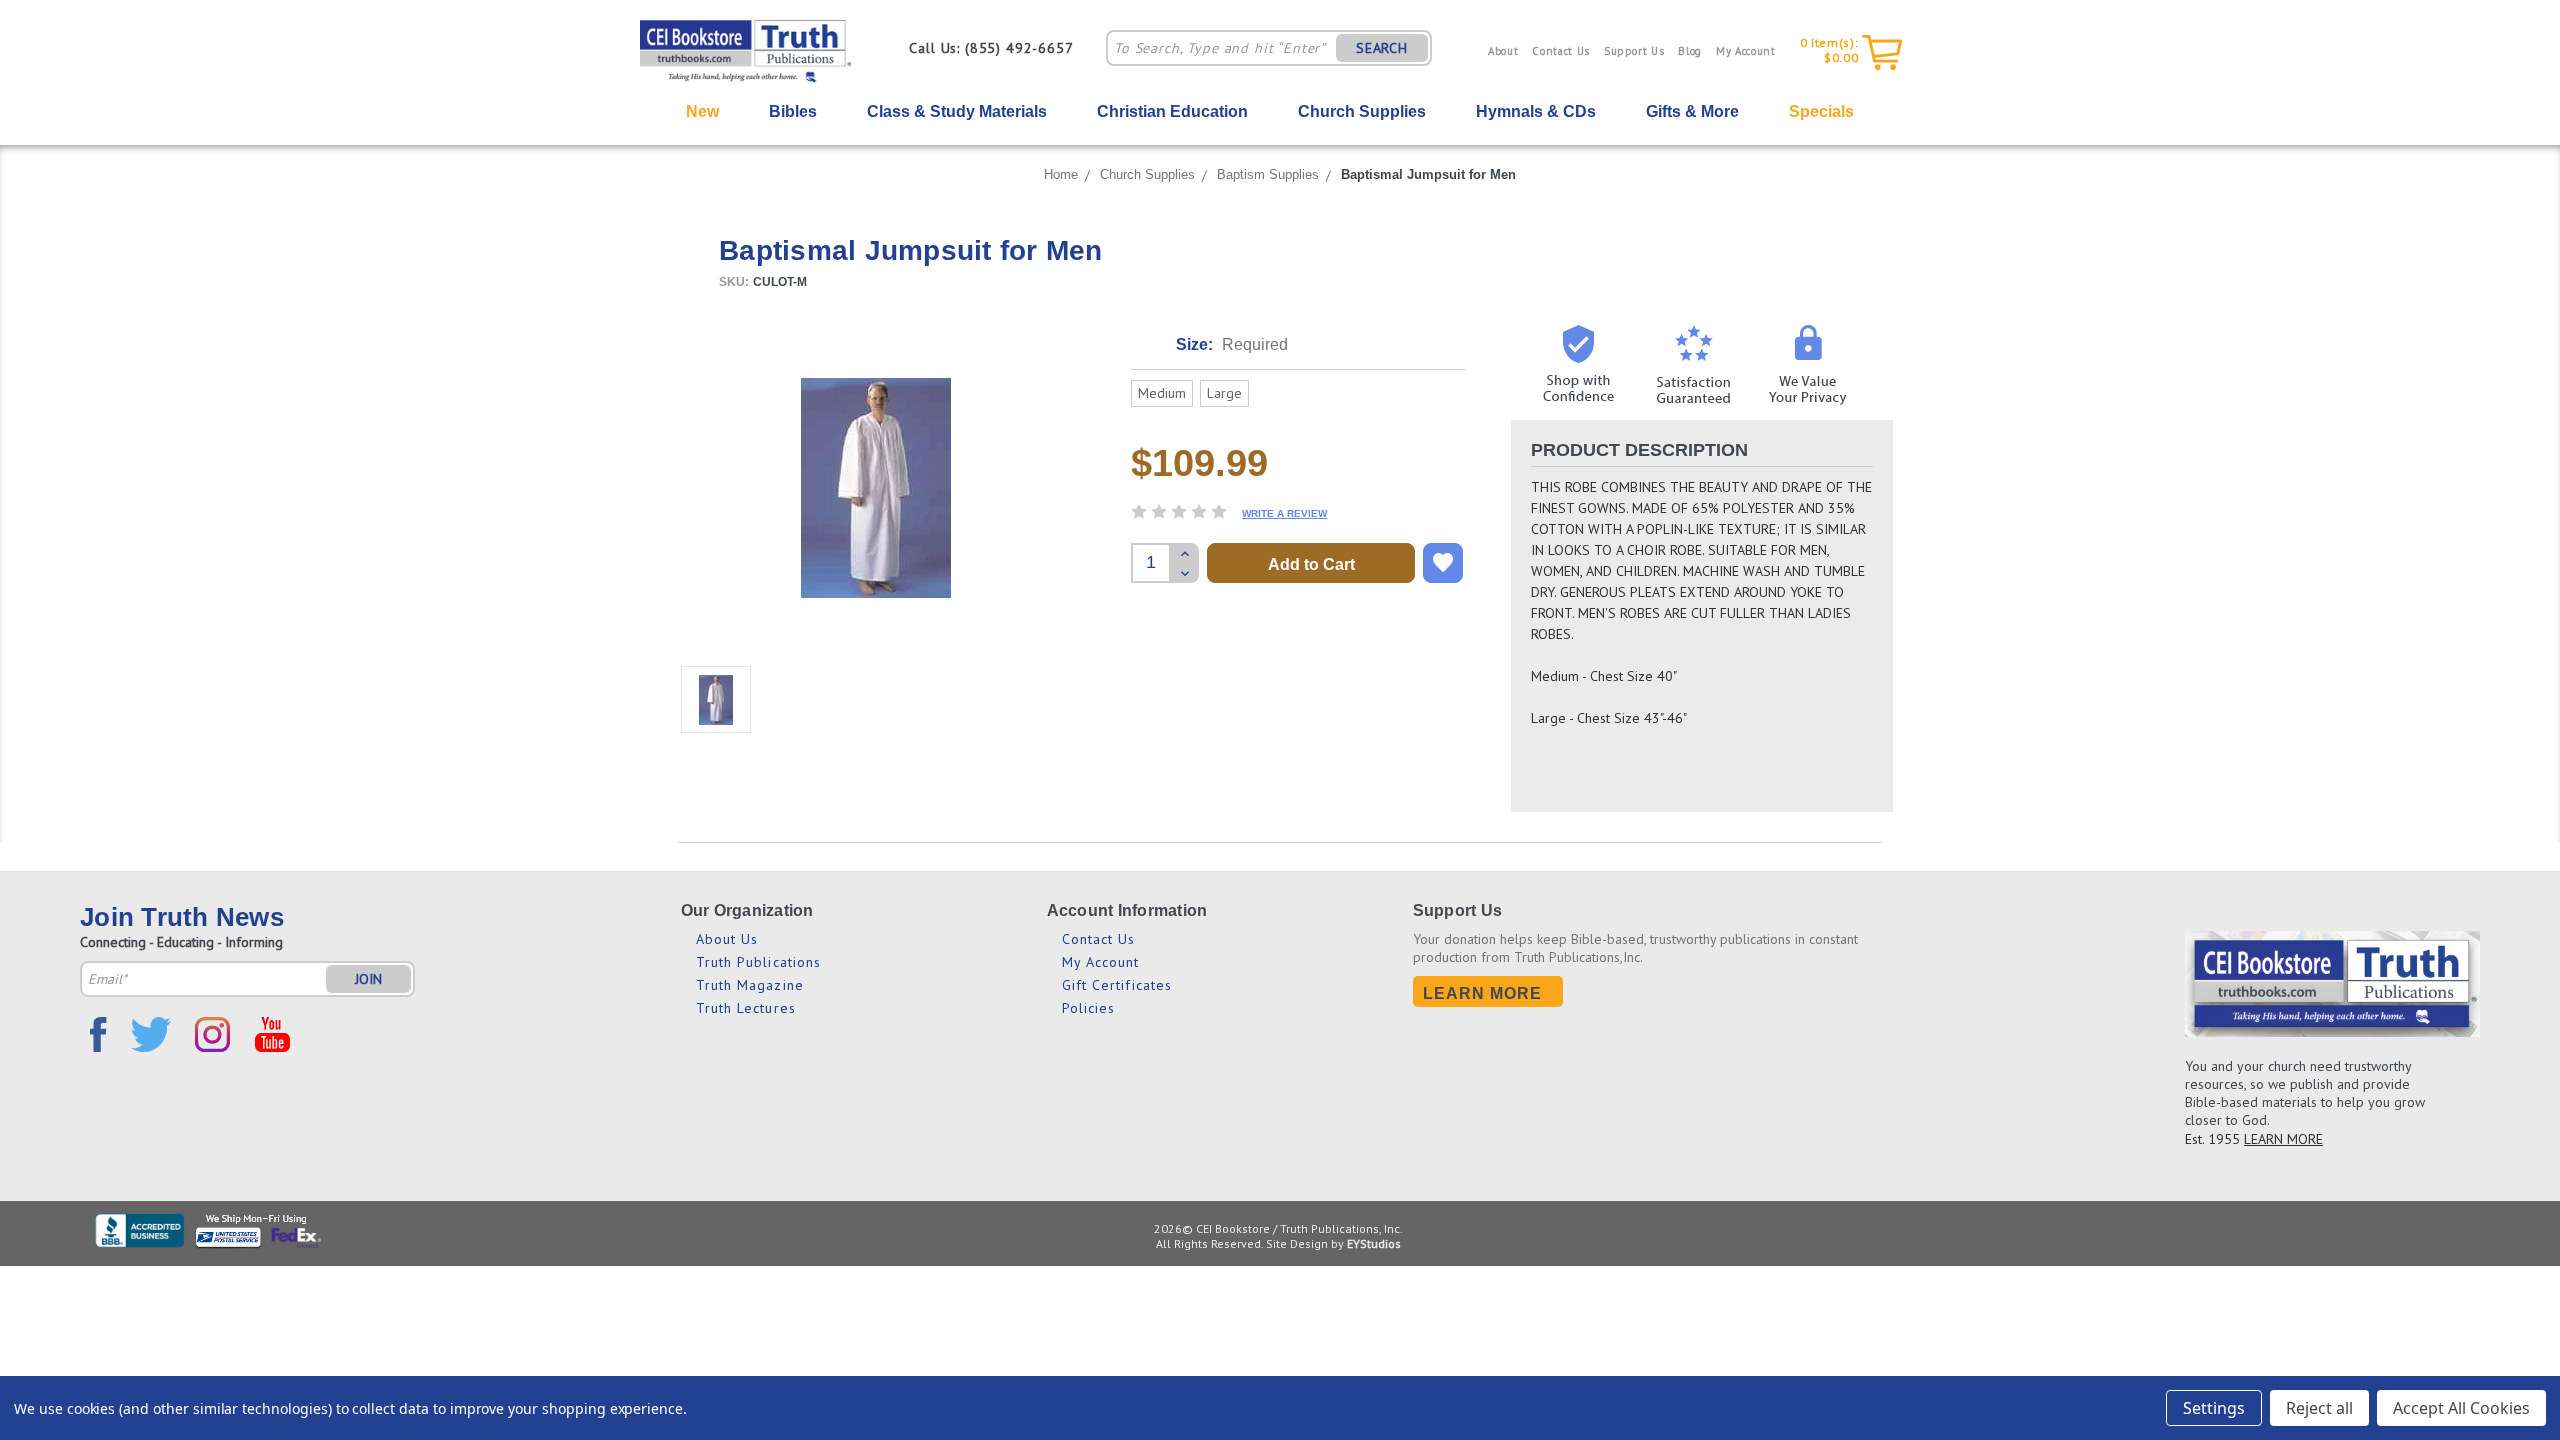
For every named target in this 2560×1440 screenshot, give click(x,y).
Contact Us (1561, 51)
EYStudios (1374, 1243)
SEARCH (1382, 48)
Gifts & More (1692, 111)
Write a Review (1284, 513)
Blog (1690, 51)
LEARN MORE (2283, 1139)
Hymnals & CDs (1536, 111)
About (1503, 51)
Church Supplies (1362, 111)
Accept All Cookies (2461, 1408)
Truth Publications (759, 962)
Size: (1232, 344)
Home (1061, 174)
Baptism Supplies (1268, 174)
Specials (1821, 111)
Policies (1089, 1008)
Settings (2214, 1408)
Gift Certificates (1117, 985)
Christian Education (1172, 111)
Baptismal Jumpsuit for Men (1428, 174)
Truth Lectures (746, 1008)
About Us (727, 939)
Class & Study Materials (957, 111)
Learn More (1483, 993)
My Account (1746, 51)
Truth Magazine (750, 985)
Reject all (2319, 1408)
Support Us (1634, 51)
